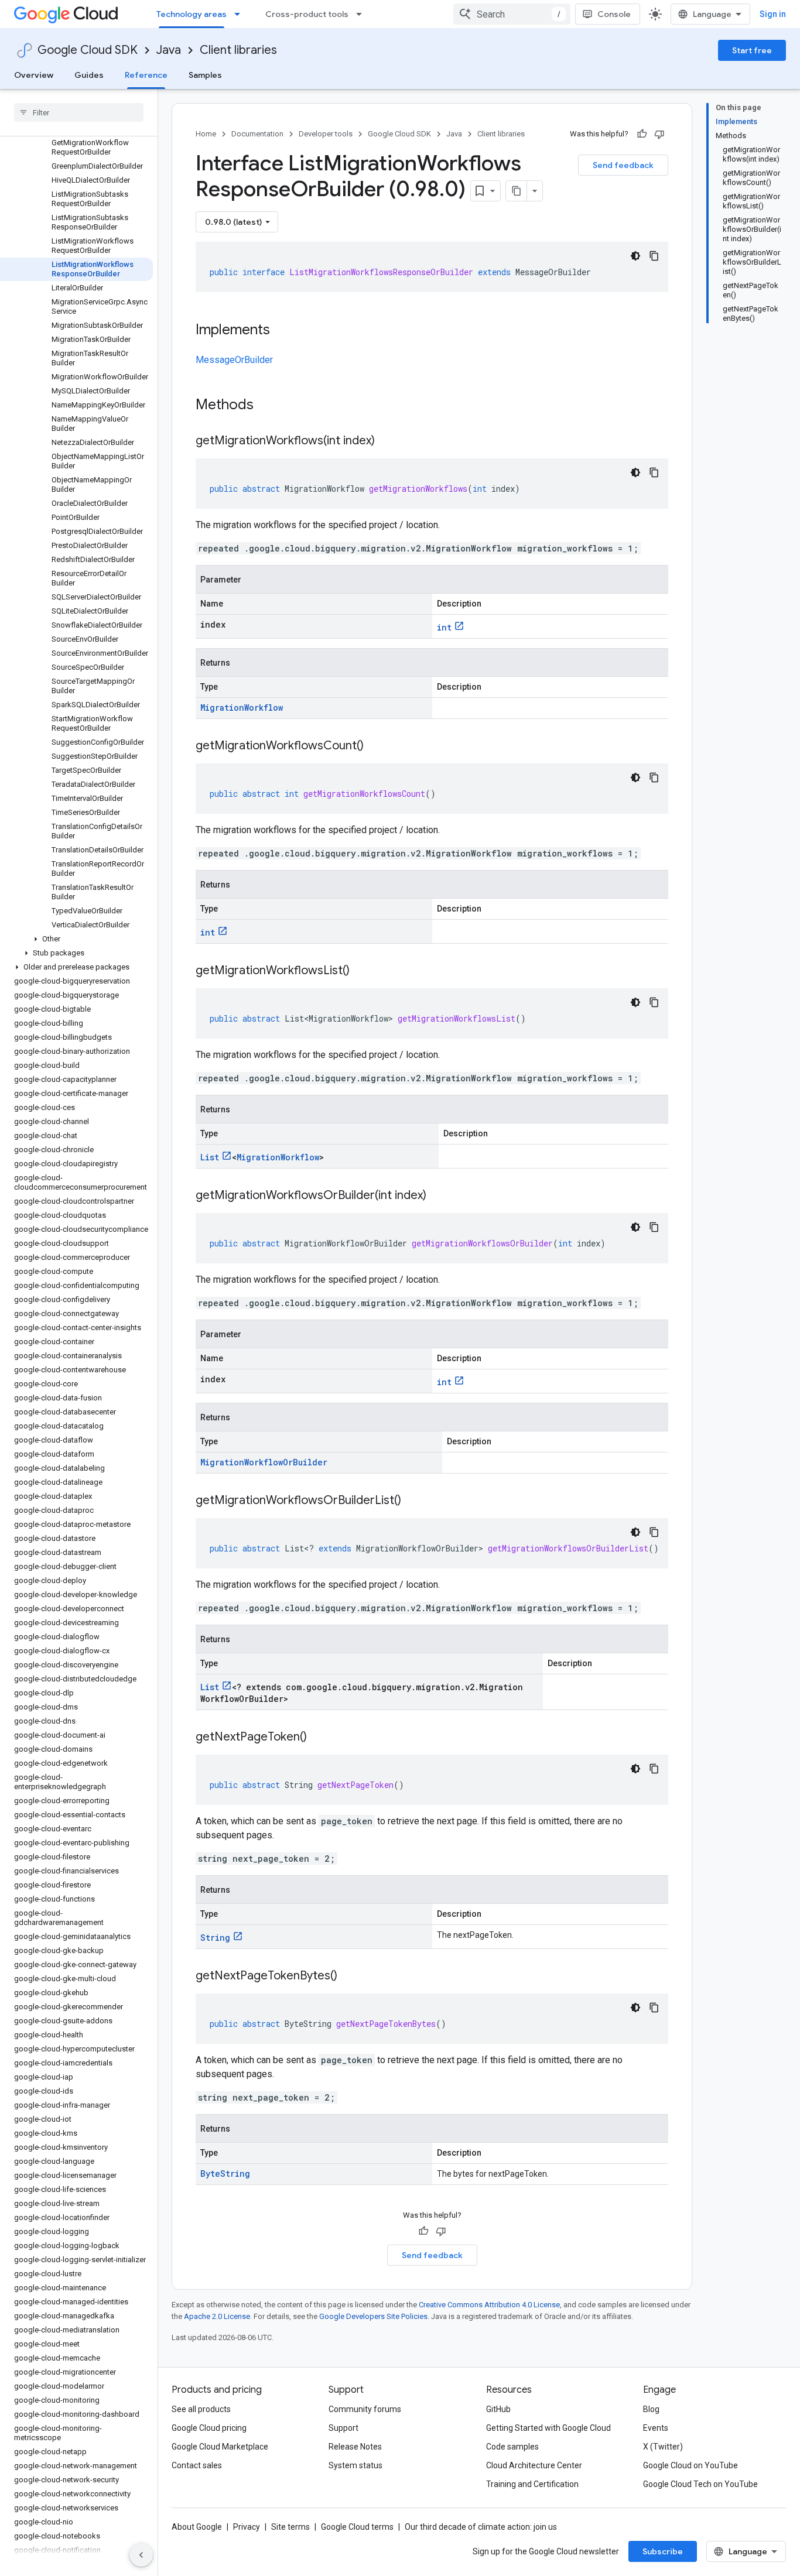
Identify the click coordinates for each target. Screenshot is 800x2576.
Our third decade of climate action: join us (481, 2527)
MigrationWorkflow (242, 708)
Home (206, 134)
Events (656, 2428)
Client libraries (238, 50)
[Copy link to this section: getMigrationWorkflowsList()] (361, 971)
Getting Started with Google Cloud (548, 2428)
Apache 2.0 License (217, 2316)
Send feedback (623, 165)
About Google (197, 2527)
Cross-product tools (307, 14)
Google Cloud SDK (88, 50)
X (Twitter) (663, 2447)
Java (169, 50)
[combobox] (512, 14)
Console (614, 14)
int (444, 627)
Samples (205, 75)
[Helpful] (642, 134)
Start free (752, 50)
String (215, 1938)
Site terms (290, 2527)
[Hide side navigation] (141, 2555)
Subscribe (663, 2551)
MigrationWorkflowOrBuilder (264, 1462)
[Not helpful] (659, 134)
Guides (89, 75)
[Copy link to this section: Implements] (282, 331)
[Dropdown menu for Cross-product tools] (363, 14)
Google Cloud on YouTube (690, 2465)
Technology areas (192, 14)
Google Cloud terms (357, 2527)
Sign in (773, 14)
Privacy (247, 2527)
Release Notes (355, 2447)
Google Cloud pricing (209, 2428)
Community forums (365, 2409)
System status (355, 2465)
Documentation (257, 134)
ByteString (225, 2173)
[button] (76, 939)
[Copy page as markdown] (517, 191)
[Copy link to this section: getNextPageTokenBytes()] (349, 1976)
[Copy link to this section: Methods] (269, 406)
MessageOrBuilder (234, 360)
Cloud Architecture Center (534, 2465)
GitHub (498, 2409)
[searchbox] (79, 112)
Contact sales (197, 2465)
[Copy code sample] (654, 256)
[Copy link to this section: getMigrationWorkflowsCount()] (375, 746)
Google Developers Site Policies (373, 2316)
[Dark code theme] (635, 256)
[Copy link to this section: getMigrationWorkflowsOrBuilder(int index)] (438, 1196)
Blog (651, 2409)
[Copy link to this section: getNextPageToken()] (319, 1738)
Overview (34, 75)
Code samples (512, 2447)
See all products (201, 2409)
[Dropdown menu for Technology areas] (241, 14)
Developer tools (326, 134)
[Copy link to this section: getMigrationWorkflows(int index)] (387, 441)
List (210, 1157)
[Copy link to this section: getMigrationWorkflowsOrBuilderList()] (413, 1501)
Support (343, 2428)
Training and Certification (532, 2484)
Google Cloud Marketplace (220, 2447)
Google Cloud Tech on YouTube (700, 2484)
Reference (146, 75)
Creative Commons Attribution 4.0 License (489, 2305)
